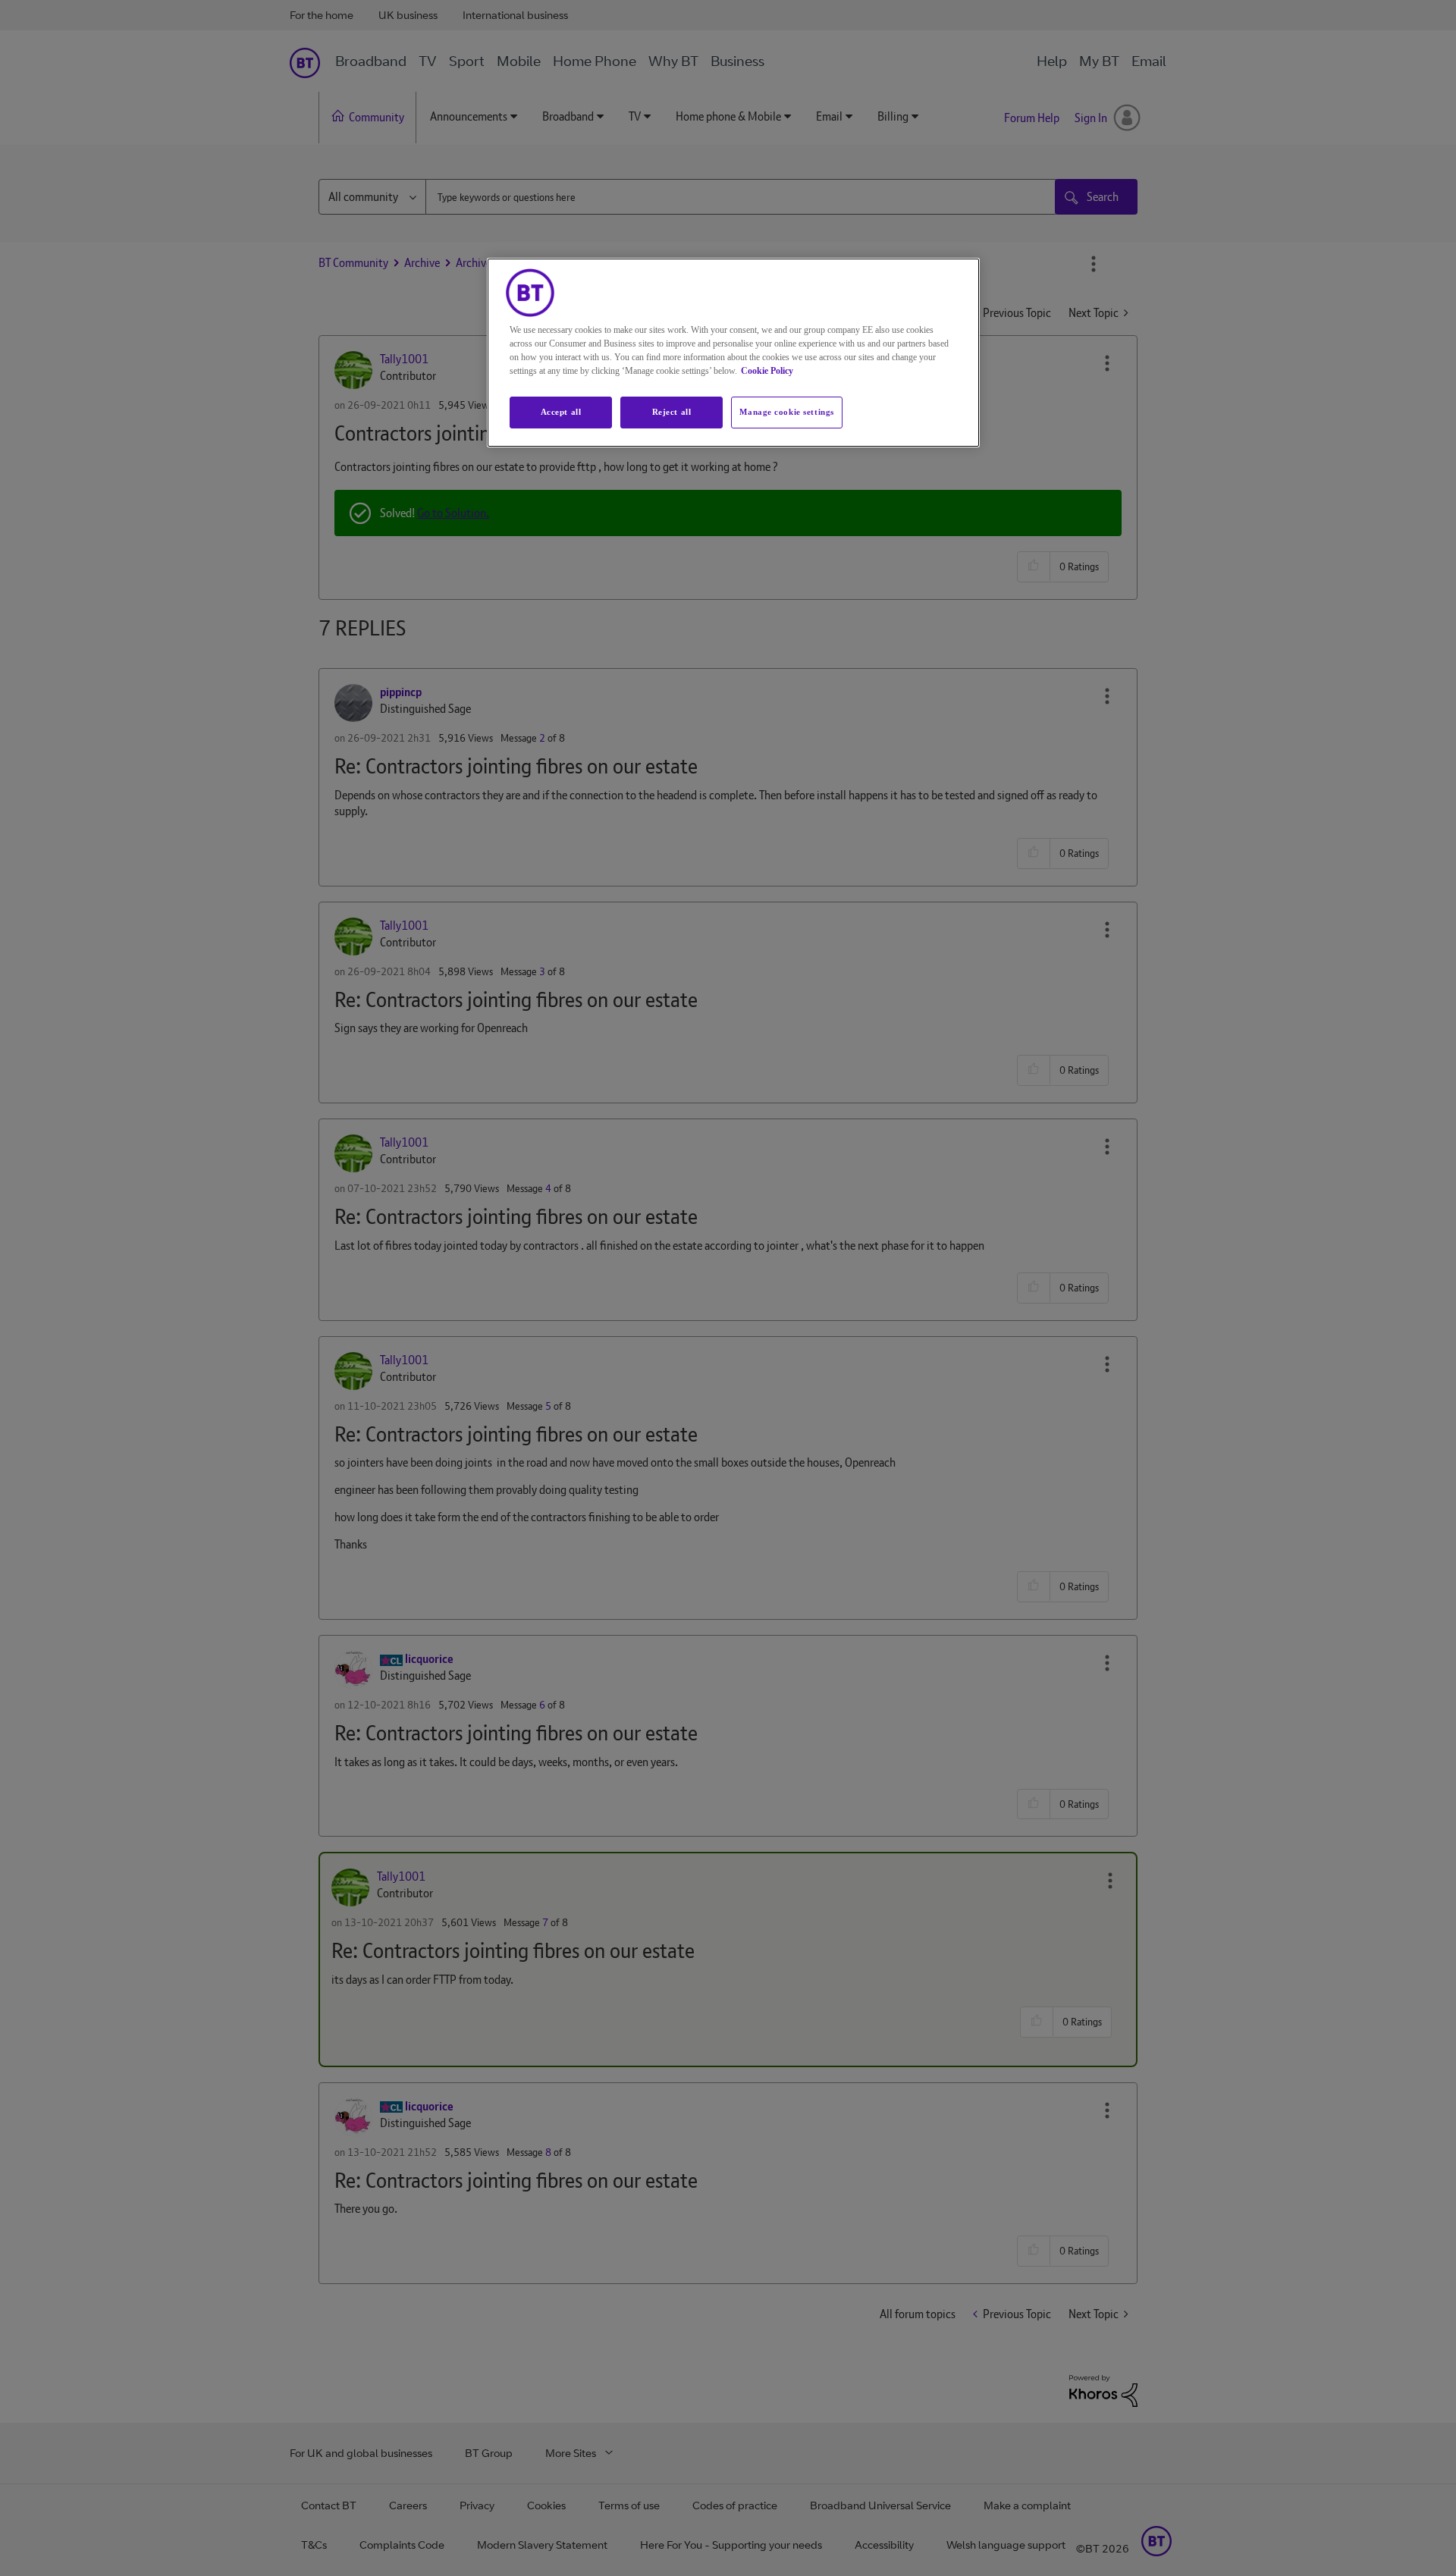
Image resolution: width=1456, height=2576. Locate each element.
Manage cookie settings (787, 412)
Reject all (672, 412)
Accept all (561, 412)
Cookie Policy (767, 371)
